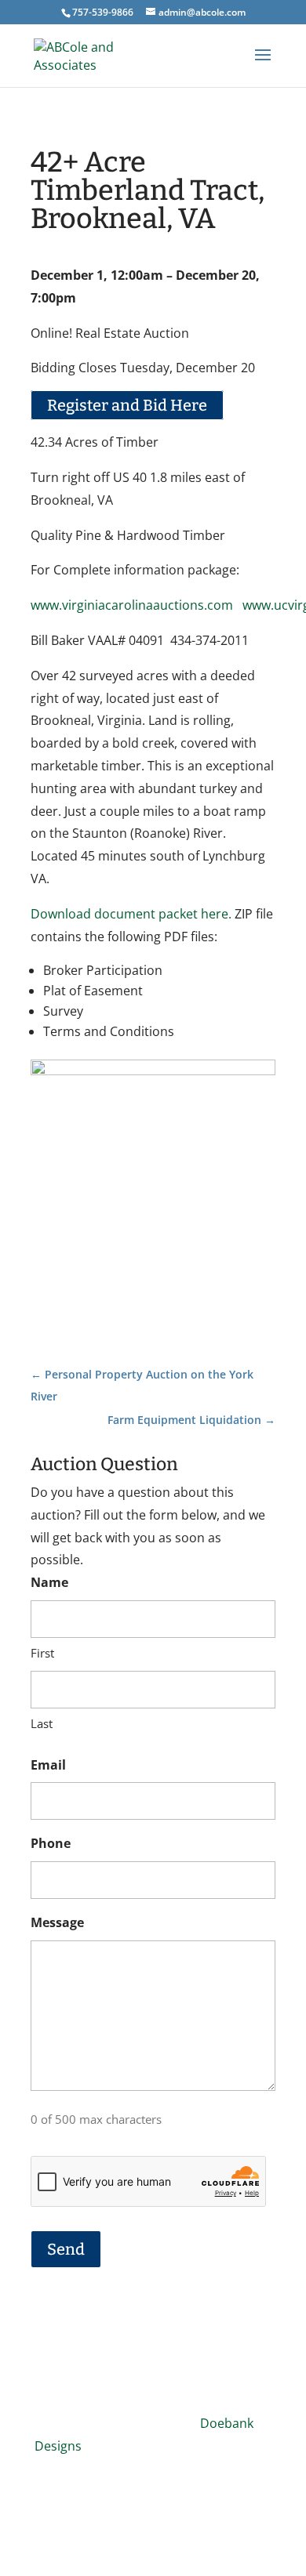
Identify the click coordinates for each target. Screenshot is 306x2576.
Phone (51, 1843)
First (42, 1653)
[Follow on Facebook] (153, 2494)
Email (48, 1765)
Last (42, 1723)
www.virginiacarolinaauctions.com (132, 605)
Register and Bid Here (127, 405)
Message (57, 1922)
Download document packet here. (131, 914)
